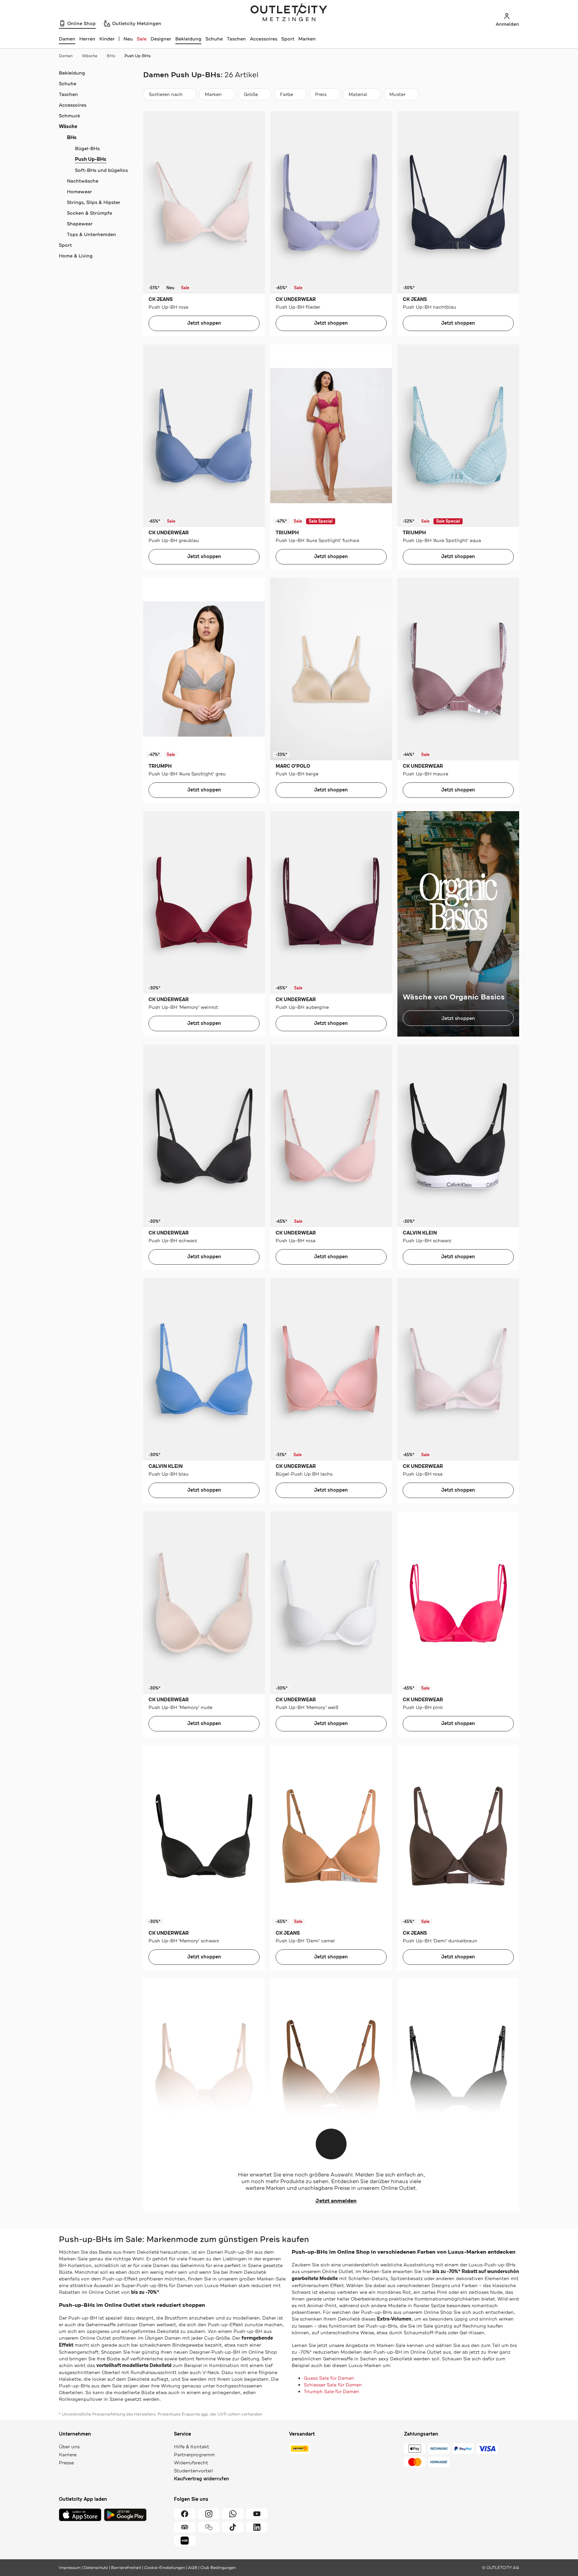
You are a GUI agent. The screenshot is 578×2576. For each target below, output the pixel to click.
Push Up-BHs (137, 56)
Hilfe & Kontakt (191, 2447)
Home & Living (76, 256)
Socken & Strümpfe (89, 213)
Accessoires (264, 39)
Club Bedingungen (218, 2568)
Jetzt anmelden (336, 2201)
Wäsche (90, 56)
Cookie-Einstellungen (165, 2568)
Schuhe (214, 39)
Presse (66, 2463)
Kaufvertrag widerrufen (202, 2479)
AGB (193, 2568)
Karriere (68, 2455)
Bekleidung (188, 39)
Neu (128, 39)
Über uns (69, 2447)
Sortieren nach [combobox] (166, 96)
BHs (111, 56)
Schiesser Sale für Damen (333, 2385)
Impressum (70, 2568)
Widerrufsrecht (191, 2463)
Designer (161, 39)
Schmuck (70, 116)
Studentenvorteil (194, 2471)
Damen (66, 56)
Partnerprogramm (194, 2455)
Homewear (79, 192)
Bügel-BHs (87, 148)
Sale (142, 39)
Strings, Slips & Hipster (94, 202)
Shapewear (80, 224)
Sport (288, 39)
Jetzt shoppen (204, 323)
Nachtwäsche (83, 181)
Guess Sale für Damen (329, 2378)
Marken (307, 39)
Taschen (236, 39)
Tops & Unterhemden (91, 234)
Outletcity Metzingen (289, 13)
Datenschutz (96, 2568)
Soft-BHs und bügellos (101, 170)
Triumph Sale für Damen (331, 2391)
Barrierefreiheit (126, 2568)
